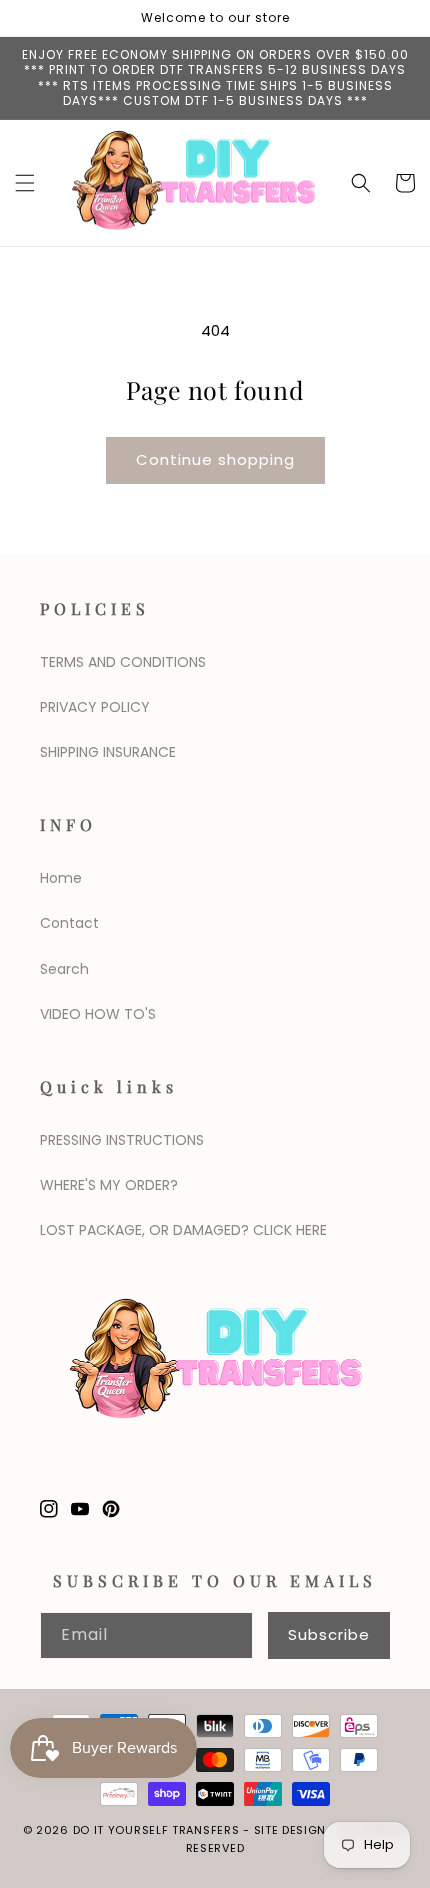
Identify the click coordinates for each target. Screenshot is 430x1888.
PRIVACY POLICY (95, 707)
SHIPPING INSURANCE (108, 752)
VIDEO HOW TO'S (98, 1014)
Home (61, 878)
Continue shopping (215, 459)
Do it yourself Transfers (156, 1830)
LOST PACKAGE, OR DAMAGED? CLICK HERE (183, 1230)
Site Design (290, 1830)
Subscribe (329, 1634)
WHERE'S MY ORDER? (109, 1185)
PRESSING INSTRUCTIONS (122, 1140)
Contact (69, 923)
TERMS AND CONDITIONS (123, 662)
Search (64, 969)
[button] (25, 183)
